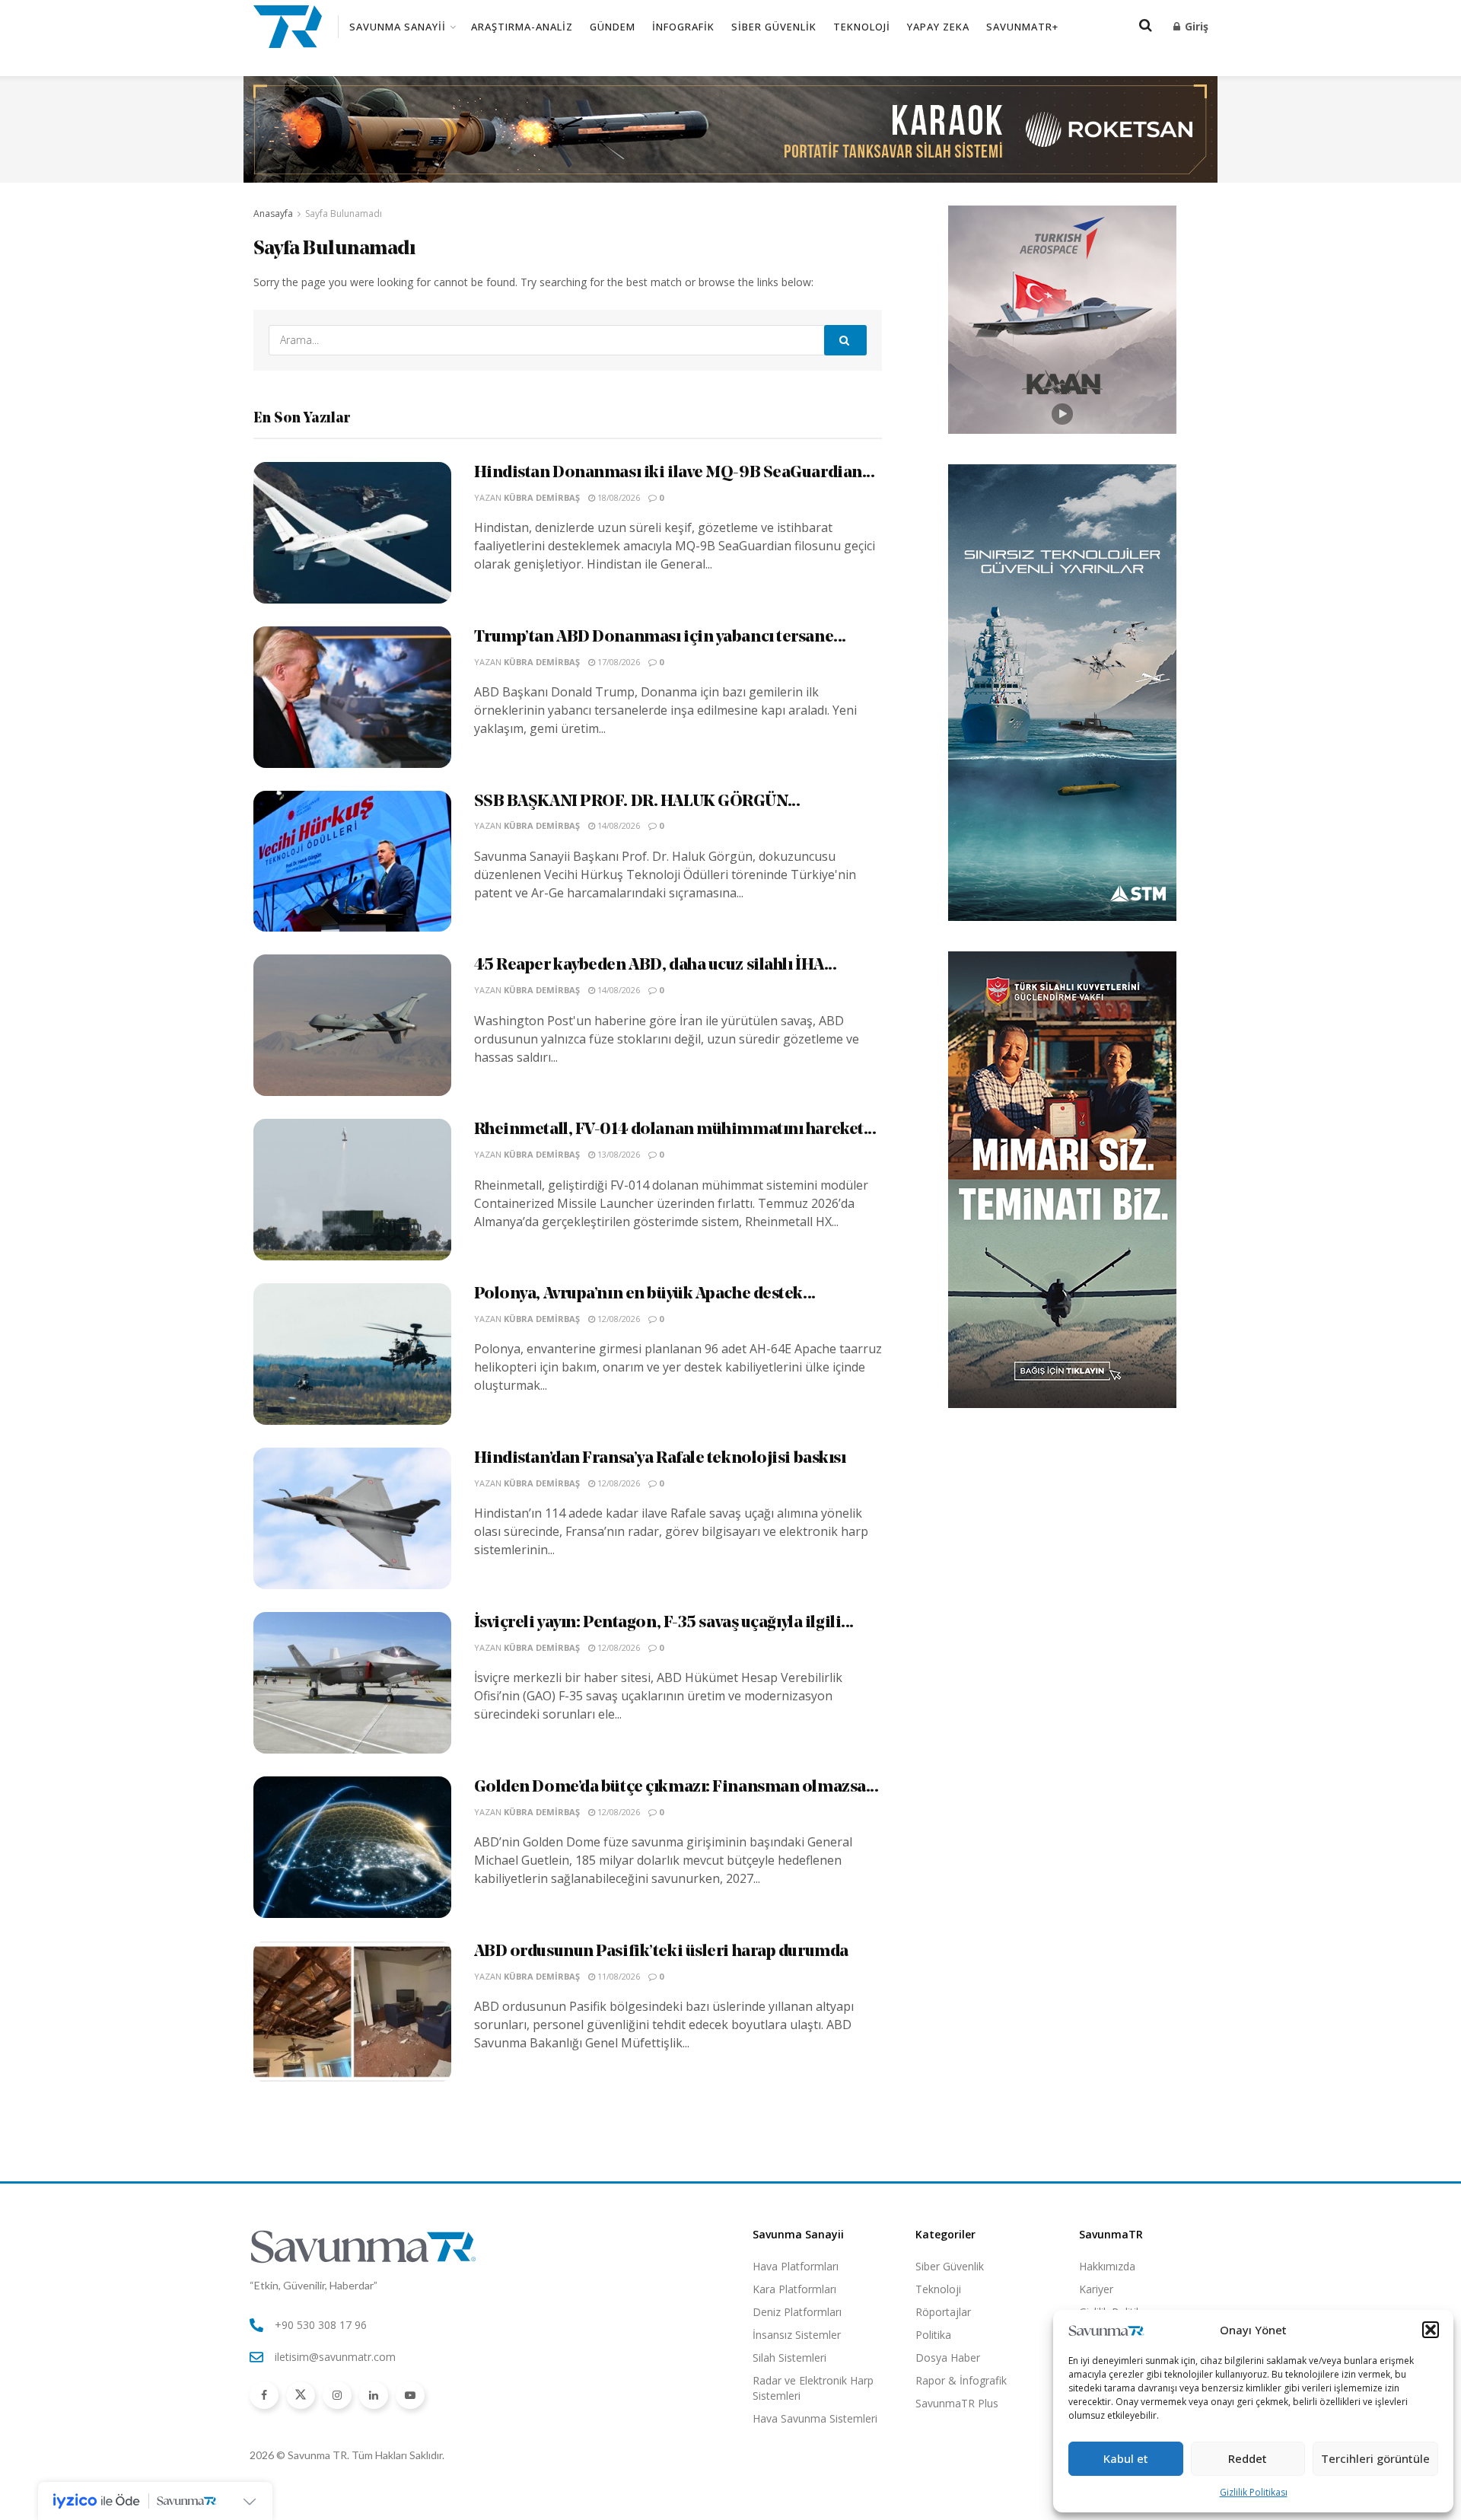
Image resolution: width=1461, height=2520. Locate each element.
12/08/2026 (618, 1319)
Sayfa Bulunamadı (344, 213)
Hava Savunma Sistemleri (815, 2418)
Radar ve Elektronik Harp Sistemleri (813, 2388)
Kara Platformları (794, 2289)
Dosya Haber (948, 2358)
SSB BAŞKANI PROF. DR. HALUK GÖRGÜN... (637, 802)
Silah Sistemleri (789, 2358)
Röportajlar (943, 2312)
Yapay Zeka (938, 27)
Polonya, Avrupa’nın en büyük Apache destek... (645, 1294)
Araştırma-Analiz (522, 27)
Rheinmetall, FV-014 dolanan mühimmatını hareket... (675, 1130)
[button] (1431, 2330)
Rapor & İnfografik (961, 2380)
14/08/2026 (618, 825)
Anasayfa (273, 213)
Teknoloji (862, 27)
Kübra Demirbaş (542, 497)
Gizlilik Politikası (1254, 2492)
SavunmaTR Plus (957, 2403)
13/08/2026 (618, 1154)
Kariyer (1096, 2289)
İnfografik (683, 27)
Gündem (613, 27)
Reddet (1248, 2458)
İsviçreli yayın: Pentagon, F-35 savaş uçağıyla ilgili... (664, 1623)
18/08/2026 (618, 497)
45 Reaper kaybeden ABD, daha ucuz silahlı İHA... (656, 965)
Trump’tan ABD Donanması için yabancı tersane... (660, 637)
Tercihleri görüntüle (1375, 2458)
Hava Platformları (796, 2266)
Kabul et (1126, 2458)
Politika (933, 2335)
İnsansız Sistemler (797, 2335)
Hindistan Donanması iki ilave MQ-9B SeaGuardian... (675, 473)
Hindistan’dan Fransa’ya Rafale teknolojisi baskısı (660, 1459)
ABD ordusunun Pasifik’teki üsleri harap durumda (661, 1952)
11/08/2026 (618, 1976)
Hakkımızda (1107, 2266)
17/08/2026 (618, 662)
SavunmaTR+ (1022, 27)
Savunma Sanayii (398, 27)
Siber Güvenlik (774, 27)
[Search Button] (845, 340)
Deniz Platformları (797, 2312)
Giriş (1195, 26)
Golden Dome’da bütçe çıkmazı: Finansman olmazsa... (676, 1787)
